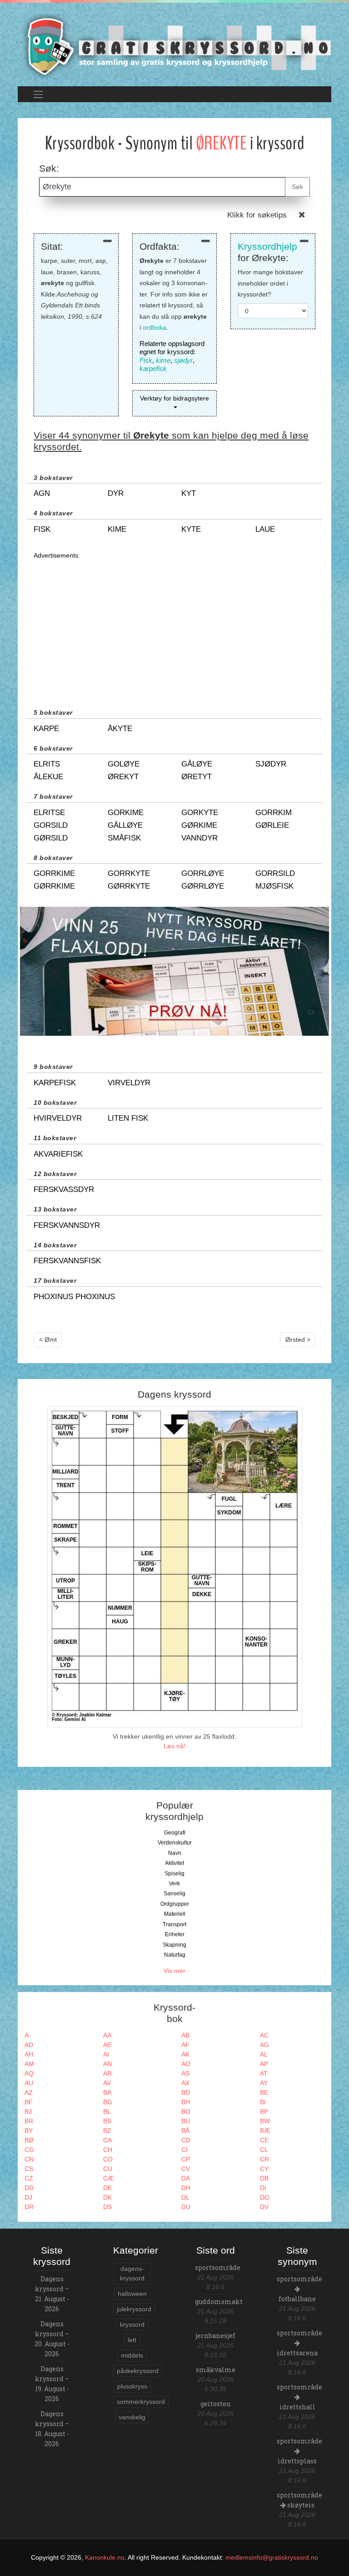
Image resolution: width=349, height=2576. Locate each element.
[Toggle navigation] (38, 94)
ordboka (155, 327)
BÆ (265, 2131)
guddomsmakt (219, 2302)
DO (265, 2197)
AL (264, 2054)
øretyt (197, 777)
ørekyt (123, 777)
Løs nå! (174, 1746)
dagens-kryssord (132, 2273)
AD (29, 2045)
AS (185, 2073)
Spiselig (174, 1874)
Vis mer (174, 1971)
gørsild (51, 838)
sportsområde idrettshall (299, 2397)
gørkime (199, 825)
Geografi (175, 1833)
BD (186, 2092)
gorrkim (274, 813)
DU (186, 2207)
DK (107, 2197)
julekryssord (134, 2309)
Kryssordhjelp (267, 246)
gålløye (125, 825)
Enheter (175, 1934)
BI (263, 2102)
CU (108, 2169)
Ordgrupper (175, 1904)
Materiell (175, 1914)
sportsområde (218, 2267)
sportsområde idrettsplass (299, 2451)
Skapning (174, 1945)
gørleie (272, 825)
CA (107, 2140)
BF (29, 2102)
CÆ (109, 2178)
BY (29, 2131)
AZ (29, 2092)
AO (186, 2064)
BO (186, 2111)
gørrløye (203, 886)
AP (264, 2064)
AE (107, 2045)
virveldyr (129, 1083)
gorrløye (203, 873)
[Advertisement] (174, 624)
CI (184, 2150)
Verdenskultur (175, 1843)
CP (186, 2159)
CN (29, 2159)
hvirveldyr (58, 1118)
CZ (29, 2178)
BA (107, 2092)
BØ (29, 2140)
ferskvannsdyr (67, 1225)
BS (107, 2121)
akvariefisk (58, 1154)
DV (264, 2207)
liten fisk (128, 1118)
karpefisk (153, 368)
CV (186, 2169)
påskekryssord (138, 2371)
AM (29, 2064)
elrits (47, 764)
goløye (124, 764)
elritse (49, 813)
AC (264, 2035)
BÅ (185, 2131)
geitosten (216, 2404)
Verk (174, 1884)
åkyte (120, 729)
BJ (28, 2111)
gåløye (197, 764)
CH (108, 2150)
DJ (28, 2197)
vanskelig (132, 2417)
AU (29, 2083)
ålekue (48, 777)
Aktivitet (174, 1863)
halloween (132, 2294)
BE (264, 2092)
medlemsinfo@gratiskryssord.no (272, 2557)
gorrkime (54, 873)
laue (265, 529)
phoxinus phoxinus (74, 1297)
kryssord (132, 2324)
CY (264, 2169)
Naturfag (175, 1955)
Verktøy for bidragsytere (174, 398)
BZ (107, 2131)
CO (108, 2159)
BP (264, 2111)
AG (264, 2045)
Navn (175, 1853)
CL (264, 2150)
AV (107, 2083)
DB (264, 2178)
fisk (42, 529)
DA (186, 2178)
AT (264, 2073)
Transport (174, 1924)
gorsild (51, 825)
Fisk (146, 360)
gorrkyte (129, 873)
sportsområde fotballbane (299, 2289)
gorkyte (200, 813)
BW (265, 2121)
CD (186, 2140)
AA (107, 2035)
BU (186, 2121)
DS (107, 2207)
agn (42, 493)
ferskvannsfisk (67, 1261)
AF (185, 2045)
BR (29, 2121)
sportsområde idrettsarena (299, 2343)
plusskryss (132, 2386)
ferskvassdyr (64, 1189)
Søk (297, 187)
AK (185, 2054)
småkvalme (216, 2370)
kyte (191, 529)
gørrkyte (129, 886)
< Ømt (48, 1340)
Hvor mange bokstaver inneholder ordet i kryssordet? (270, 283)
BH (186, 2102)
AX (185, 2083)
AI (106, 2054)
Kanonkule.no (105, 2557)
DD (29, 2188)
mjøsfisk (274, 886)
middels (132, 2355)
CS (29, 2169)
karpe (46, 729)
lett (132, 2340)
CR (264, 2159)
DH (186, 2188)
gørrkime (54, 886)
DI (263, 2188)
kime (163, 360)
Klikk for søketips (257, 215)
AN (107, 2064)
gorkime (126, 813)
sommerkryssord (141, 2402)
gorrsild (275, 873)
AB (185, 2035)
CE (264, 2140)
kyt (189, 493)
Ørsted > (298, 1340)
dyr (116, 493)
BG (108, 2102)
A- (28, 2035)
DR (29, 2207)
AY (264, 2083)
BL (107, 2111)
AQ (29, 2073)
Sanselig (174, 1894)
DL (185, 2197)
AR (107, 2073)
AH (29, 2054)
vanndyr (199, 838)
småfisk (124, 838)
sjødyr (183, 360)
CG (29, 2150)
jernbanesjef (215, 2336)
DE (107, 2188)
